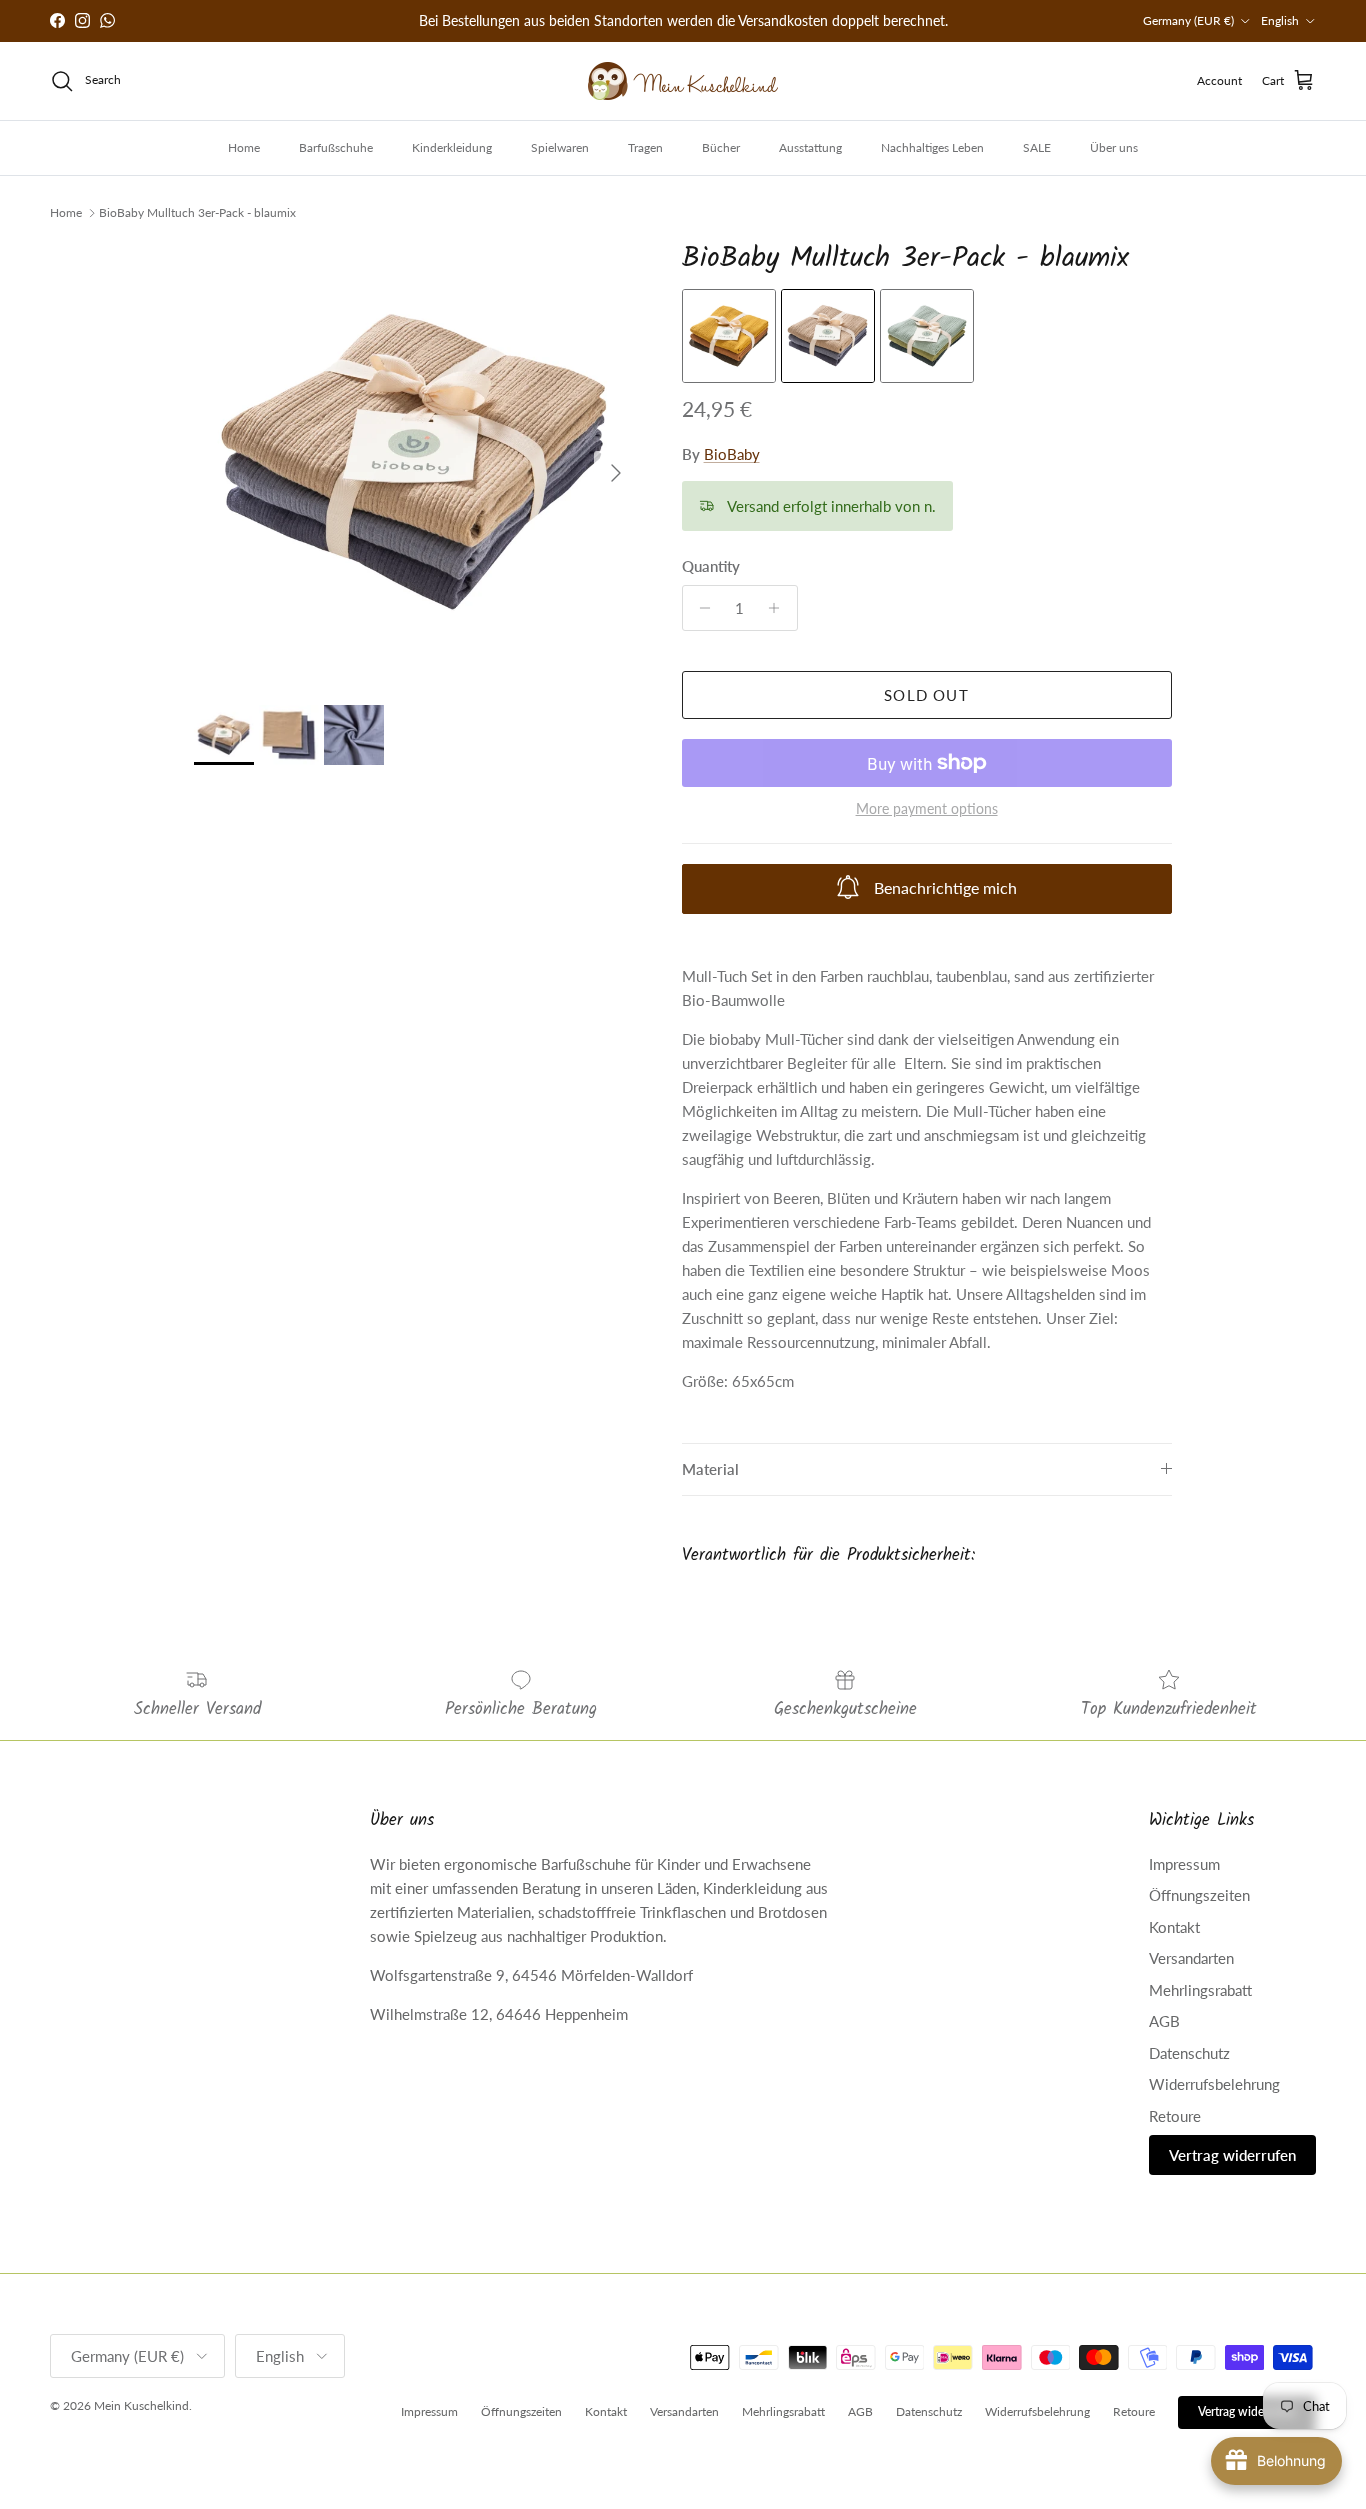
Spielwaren (560, 147)
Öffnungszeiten (1199, 1895)
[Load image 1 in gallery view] (415, 463)
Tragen (645, 147)
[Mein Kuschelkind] (683, 81)
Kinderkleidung (452, 147)
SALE (1037, 147)
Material (710, 1469)
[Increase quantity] (779, 608)
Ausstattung (810, 147)
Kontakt (1174, 1927)
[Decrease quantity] (700, 608)
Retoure (1175, 2116)
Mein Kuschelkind (141, 2405)
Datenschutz (1189, 2053)
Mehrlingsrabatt (1200, 1990)
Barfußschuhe (336, 147)
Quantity (711, 566)
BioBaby (732, 454)
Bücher (721, 147)
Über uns (1114, 147)
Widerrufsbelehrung (1214, 2084)
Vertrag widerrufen (1232, 2155)
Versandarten (1191, 1958)
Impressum (1184, 1864)
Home (244, 147)
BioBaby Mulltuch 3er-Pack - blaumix (197, 212)
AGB (1164, 2021)
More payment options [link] (927, 809)
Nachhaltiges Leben (932, 147)
